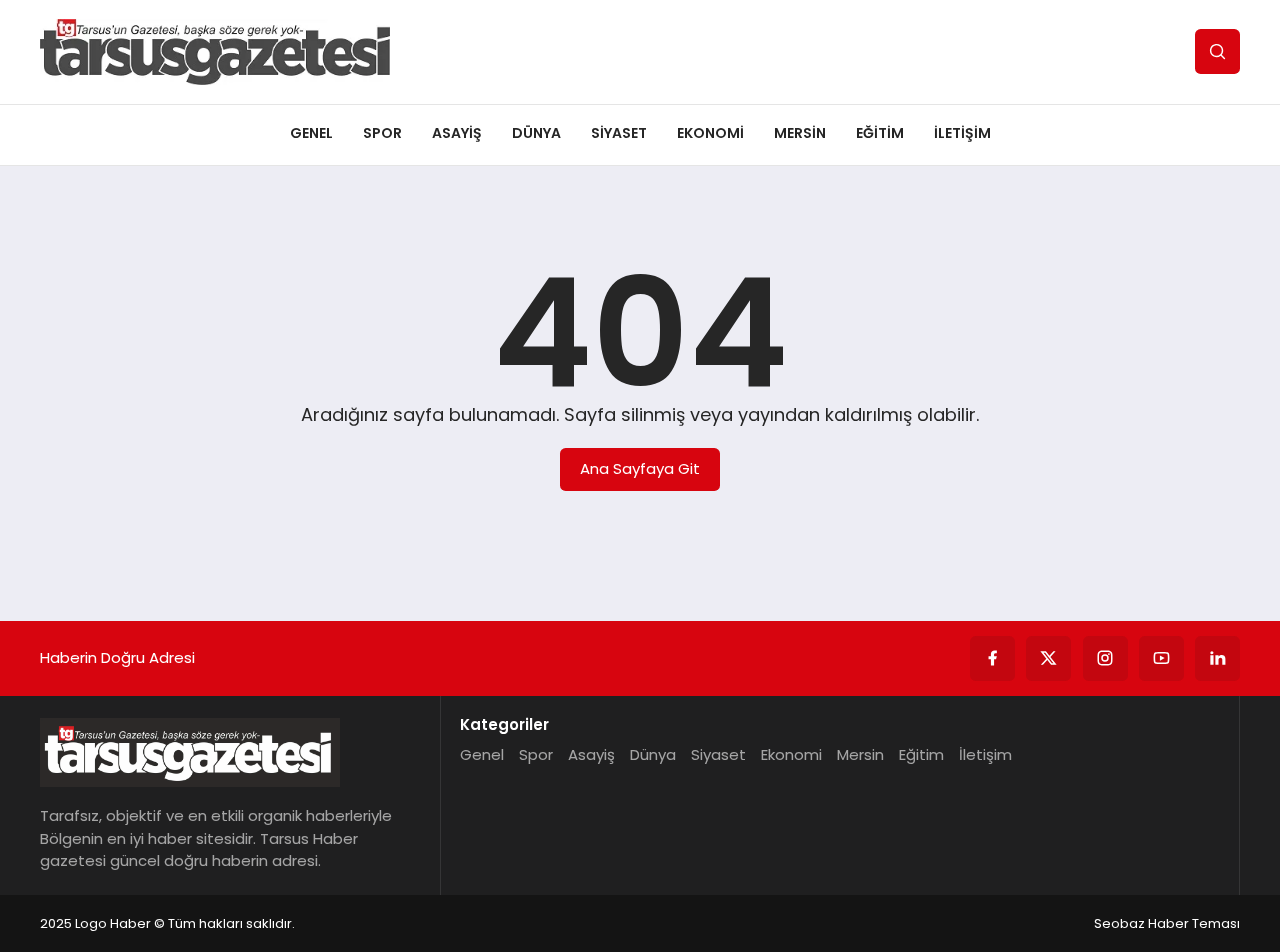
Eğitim (880, 133)
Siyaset (619, 133)
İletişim (962, 133)
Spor (382, 133)
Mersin (800, 133)
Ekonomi (710, 133)
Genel (311, 133)
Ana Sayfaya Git (640, 468)
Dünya (536, 133)
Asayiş (457, 133)
